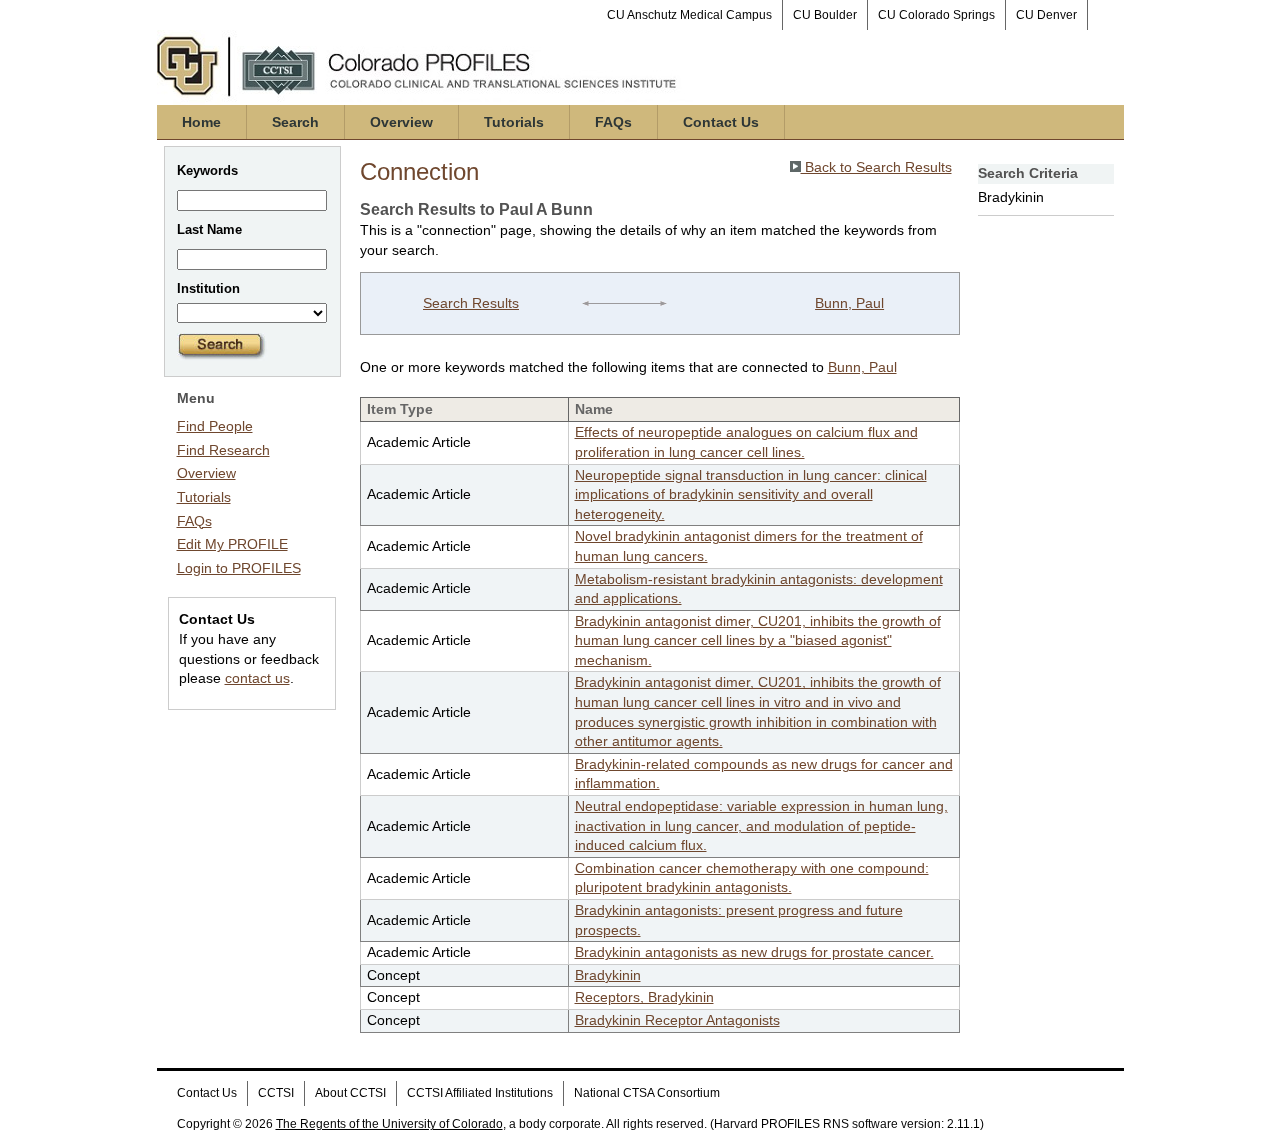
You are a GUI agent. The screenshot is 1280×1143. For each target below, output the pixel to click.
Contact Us (721, 122)
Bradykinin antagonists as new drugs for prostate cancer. (754, 952)
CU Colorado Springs (936, 15)
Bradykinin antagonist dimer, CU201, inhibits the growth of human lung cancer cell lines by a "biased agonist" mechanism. (758, 640)
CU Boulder (825, 15)
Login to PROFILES (239, 568)
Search (295, 122)
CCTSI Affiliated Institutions (480, 1093)
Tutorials (514, 122)
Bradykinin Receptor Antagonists (677, 1020)
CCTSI (276, 1093)
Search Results (471, 303)
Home (201, 122)
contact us (257, 678)
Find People (215, 426)
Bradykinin (608, 975)
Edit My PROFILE (232, 544)
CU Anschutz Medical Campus (689, 15)
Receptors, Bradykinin (644, 997)
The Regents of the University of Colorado (389, 1124)
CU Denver (1046, 15)
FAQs (613, 122)
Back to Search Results (876, 167)
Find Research (223, 450)
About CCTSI (350, 1093)
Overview (401, 122)
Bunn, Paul (849, 303)
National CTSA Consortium (647, 1093)
